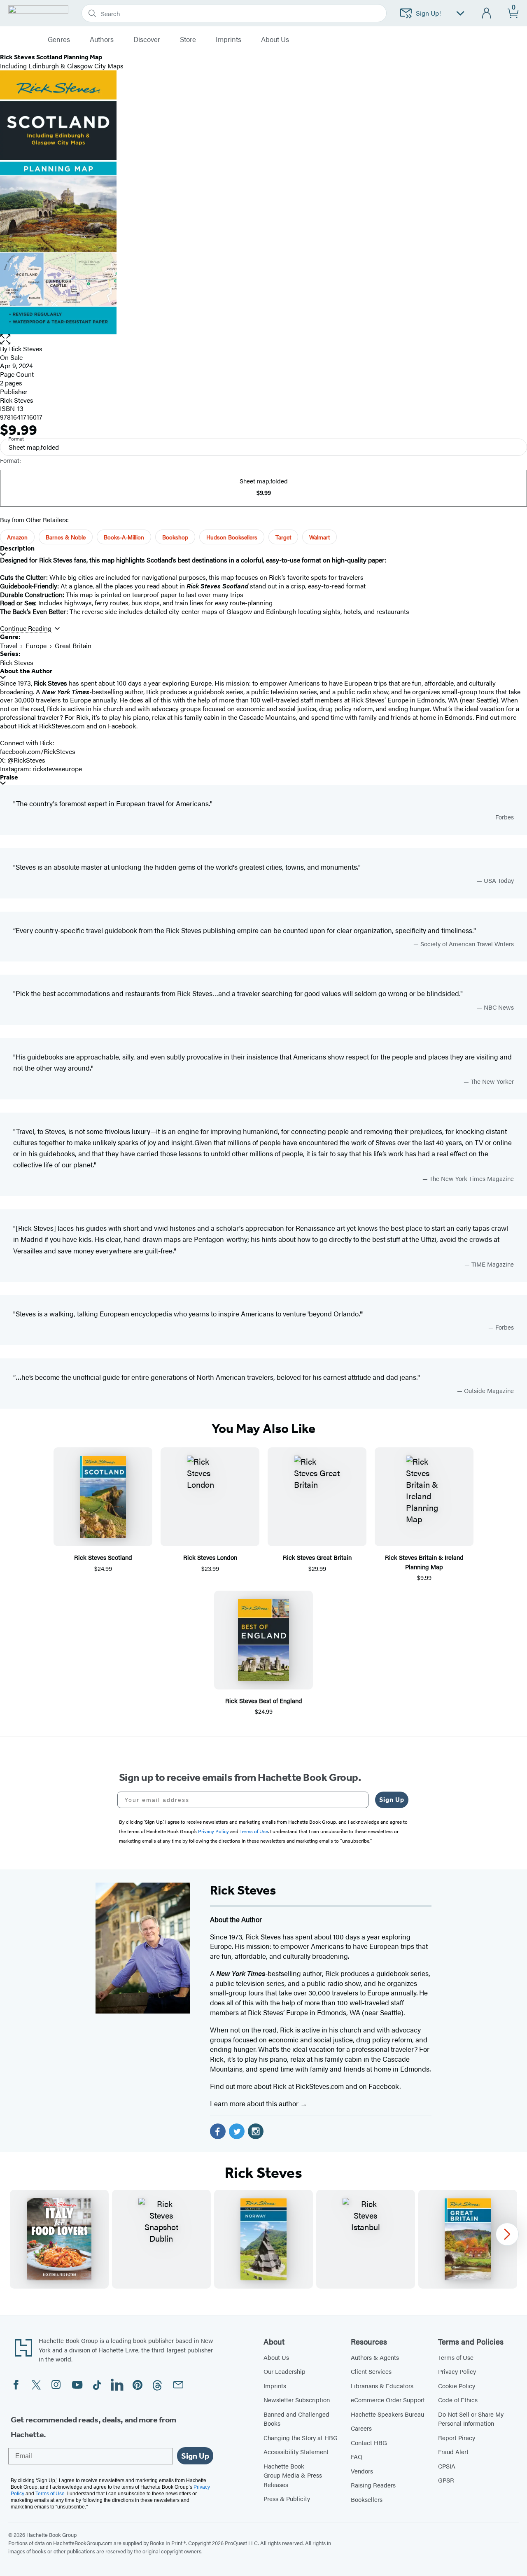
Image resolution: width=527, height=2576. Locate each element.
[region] (263, 2239)
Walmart (319, 537)
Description (17, 548)
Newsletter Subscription (297, 2400)
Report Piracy (457, 2437)
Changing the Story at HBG (301, 2437)
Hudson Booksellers (232, 537)
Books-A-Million (124, 537)
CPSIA (447, 2466)
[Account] (487, 13)
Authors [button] (102, 40)
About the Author (26, 671)
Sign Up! (428, 13)
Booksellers (367, 2499)
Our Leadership (284, 2371)
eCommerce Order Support (388, 2400)
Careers (361, 2428)
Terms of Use (456, 2357)
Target (283, 537)
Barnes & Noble (66, 537)
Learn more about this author (255, 2103)
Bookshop (175, 537)
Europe (36, 645)
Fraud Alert (453, 2451)
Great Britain (73, 645)
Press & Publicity (287, 2498)
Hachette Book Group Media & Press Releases (293, 2475)
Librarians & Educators (382, 2386)
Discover (147, 40)
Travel (9, 645)
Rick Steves (26, 349)
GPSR (446, 2480)
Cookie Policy (457, 2386)
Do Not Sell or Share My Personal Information (471, 2419)
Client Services (371, 2371)
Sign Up (392, 1800)
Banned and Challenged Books (296, 2419)
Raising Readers (373, 2485)
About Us (276, 2357)
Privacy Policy (457, 2371)
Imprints (229, 40)
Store (188, 40)
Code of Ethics (458, 2400)
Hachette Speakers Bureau (387, 2414)
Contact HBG (369, 2442)
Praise (9, 777)
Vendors (362, 2471)
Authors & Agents (375, 2357)
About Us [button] (275, 40)
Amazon (17, 537)
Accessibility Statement (296, 2451)
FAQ (357, 2456)
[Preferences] (460, 13)
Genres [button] (59, 40)
